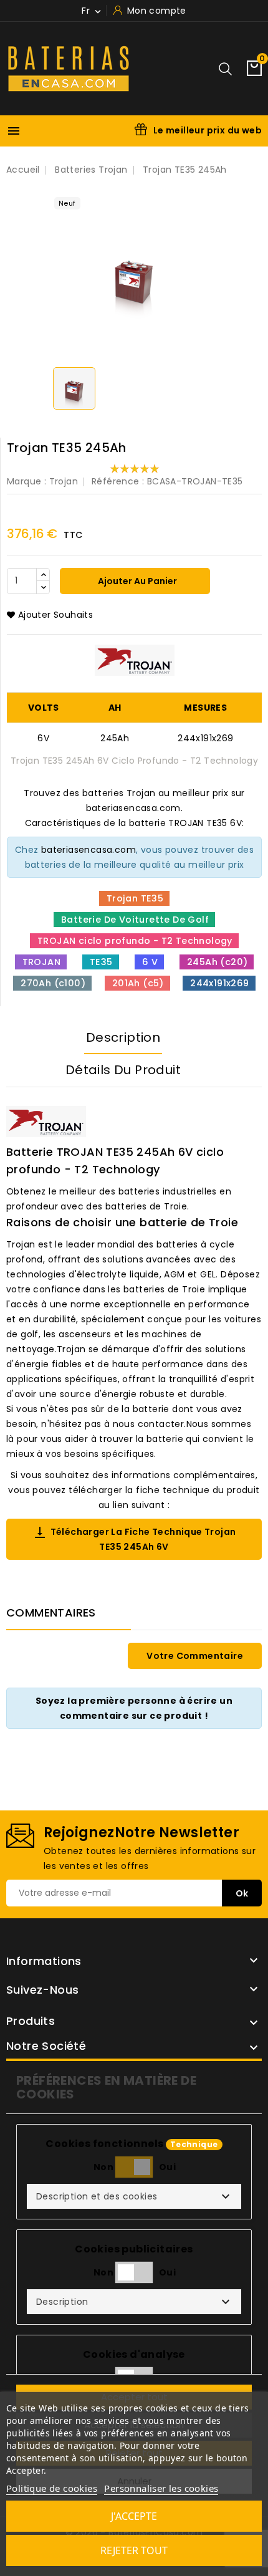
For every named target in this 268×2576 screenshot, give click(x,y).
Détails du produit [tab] (123, 1070)
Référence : (118, 481)
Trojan (64, 481)
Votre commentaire (195, 1656)
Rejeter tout (134, 2550)
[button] (134, 2196)
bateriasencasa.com (89, 850)
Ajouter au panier (136, 581)
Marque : (26, 481)
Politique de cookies (52, 2488)
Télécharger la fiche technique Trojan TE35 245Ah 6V (134, 1539)
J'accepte (134, 2516)
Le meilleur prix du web (208, 130)
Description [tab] (123, 1037)
